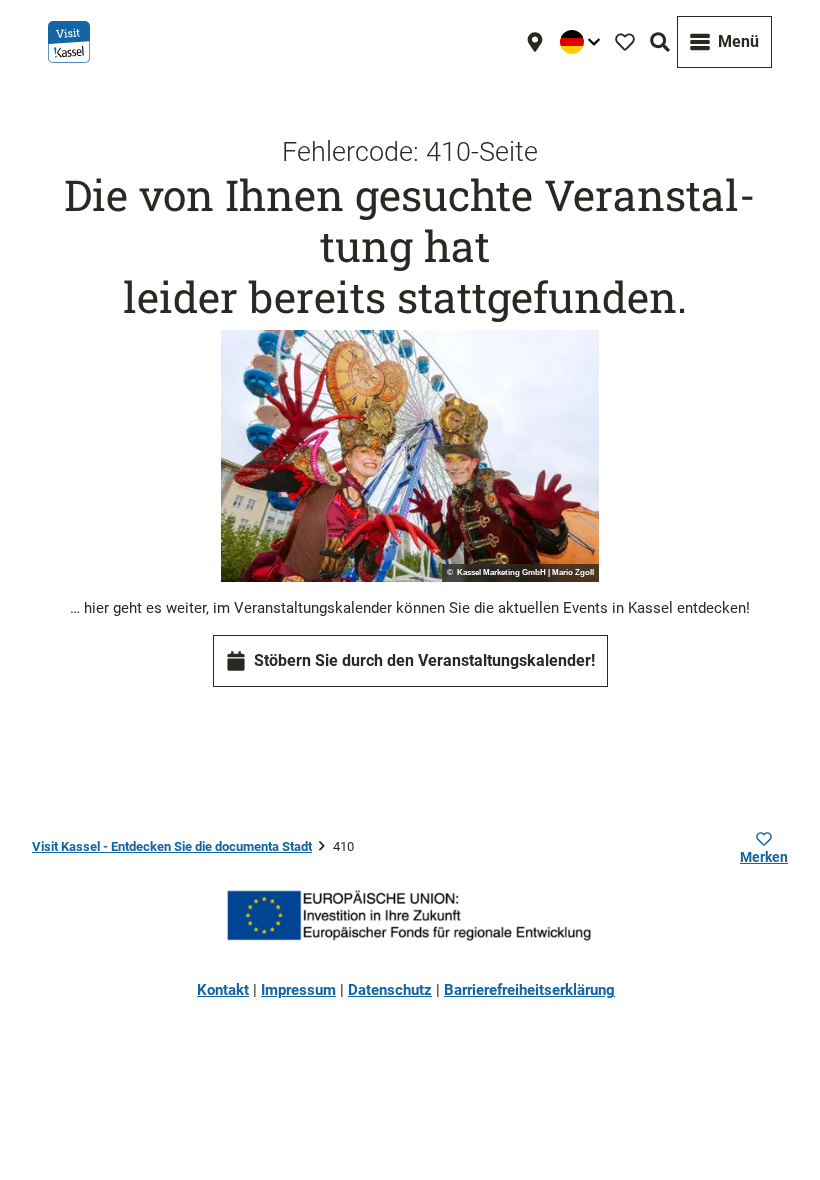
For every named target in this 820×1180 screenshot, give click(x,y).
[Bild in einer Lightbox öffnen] (410, 456)
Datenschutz (390, 990)
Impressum (298, 990)
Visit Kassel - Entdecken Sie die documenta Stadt (172, 846)
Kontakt (223, 990)
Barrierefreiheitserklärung (529, 990)
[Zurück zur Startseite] (69, 42)
